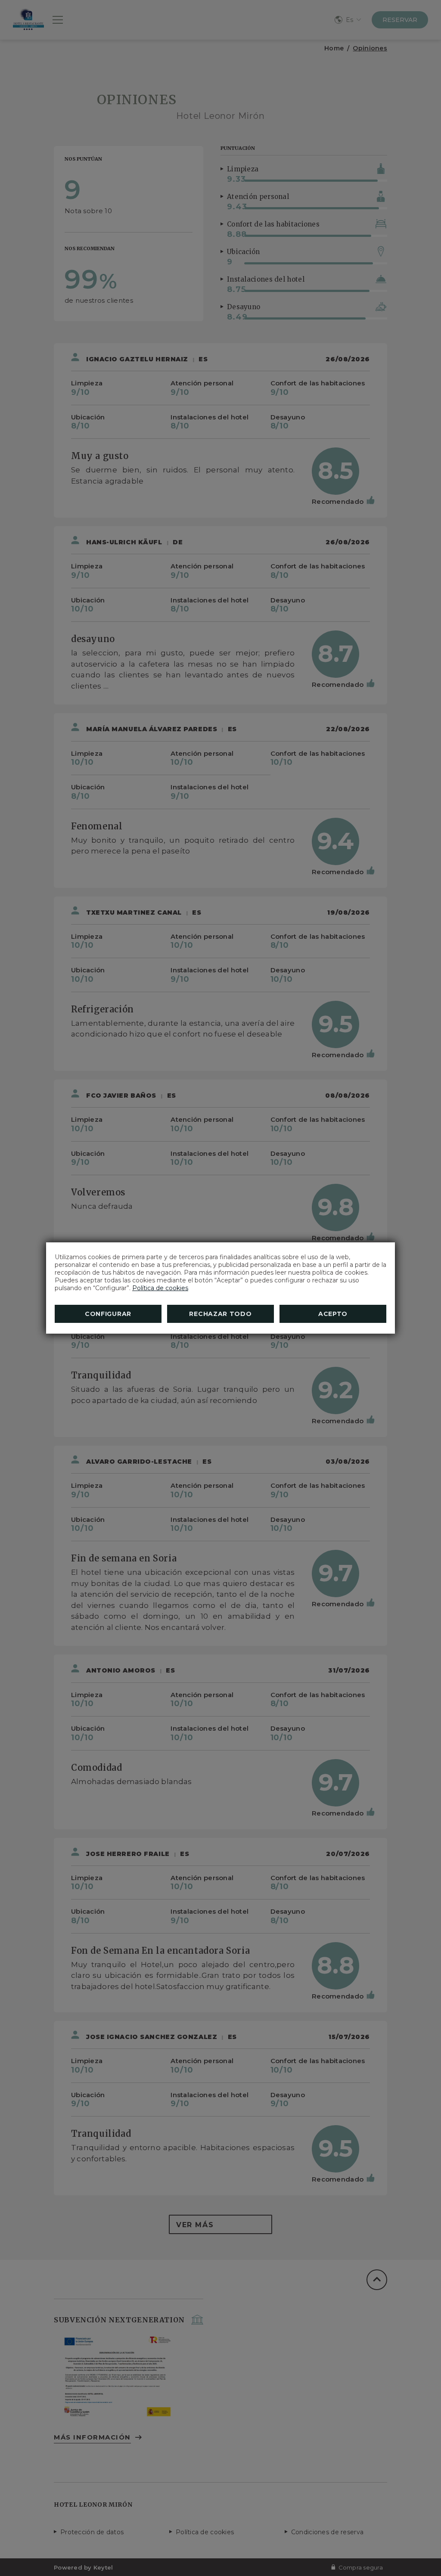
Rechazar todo (220, 1314)
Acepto (333, 1314)
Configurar (108, 1314)
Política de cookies (160, 1288)
